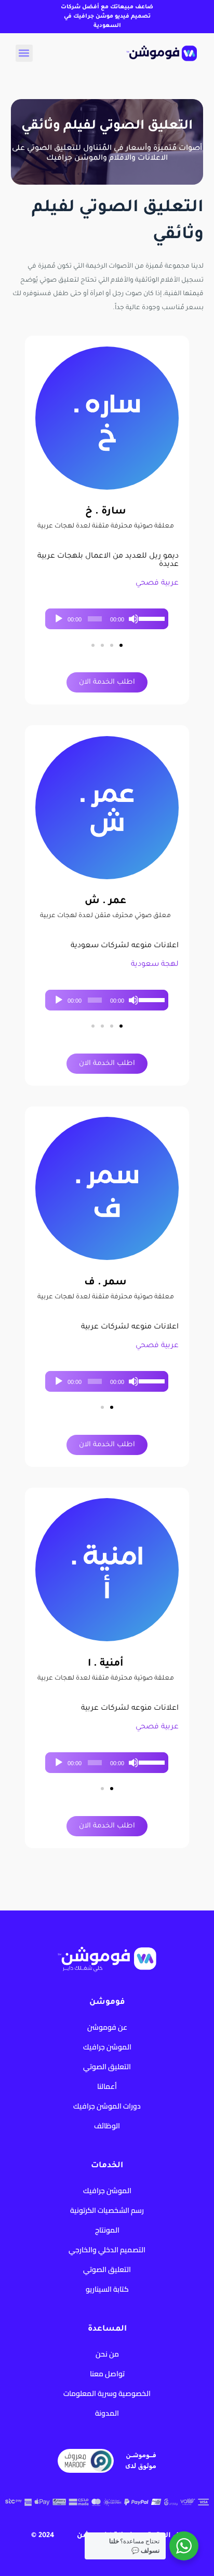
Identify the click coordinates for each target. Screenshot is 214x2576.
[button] (24, 53)
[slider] (151, 618)
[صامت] (133, 619)
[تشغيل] (59, 619)
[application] (107, 619)
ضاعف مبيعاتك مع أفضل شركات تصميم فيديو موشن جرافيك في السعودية (107, 17)
